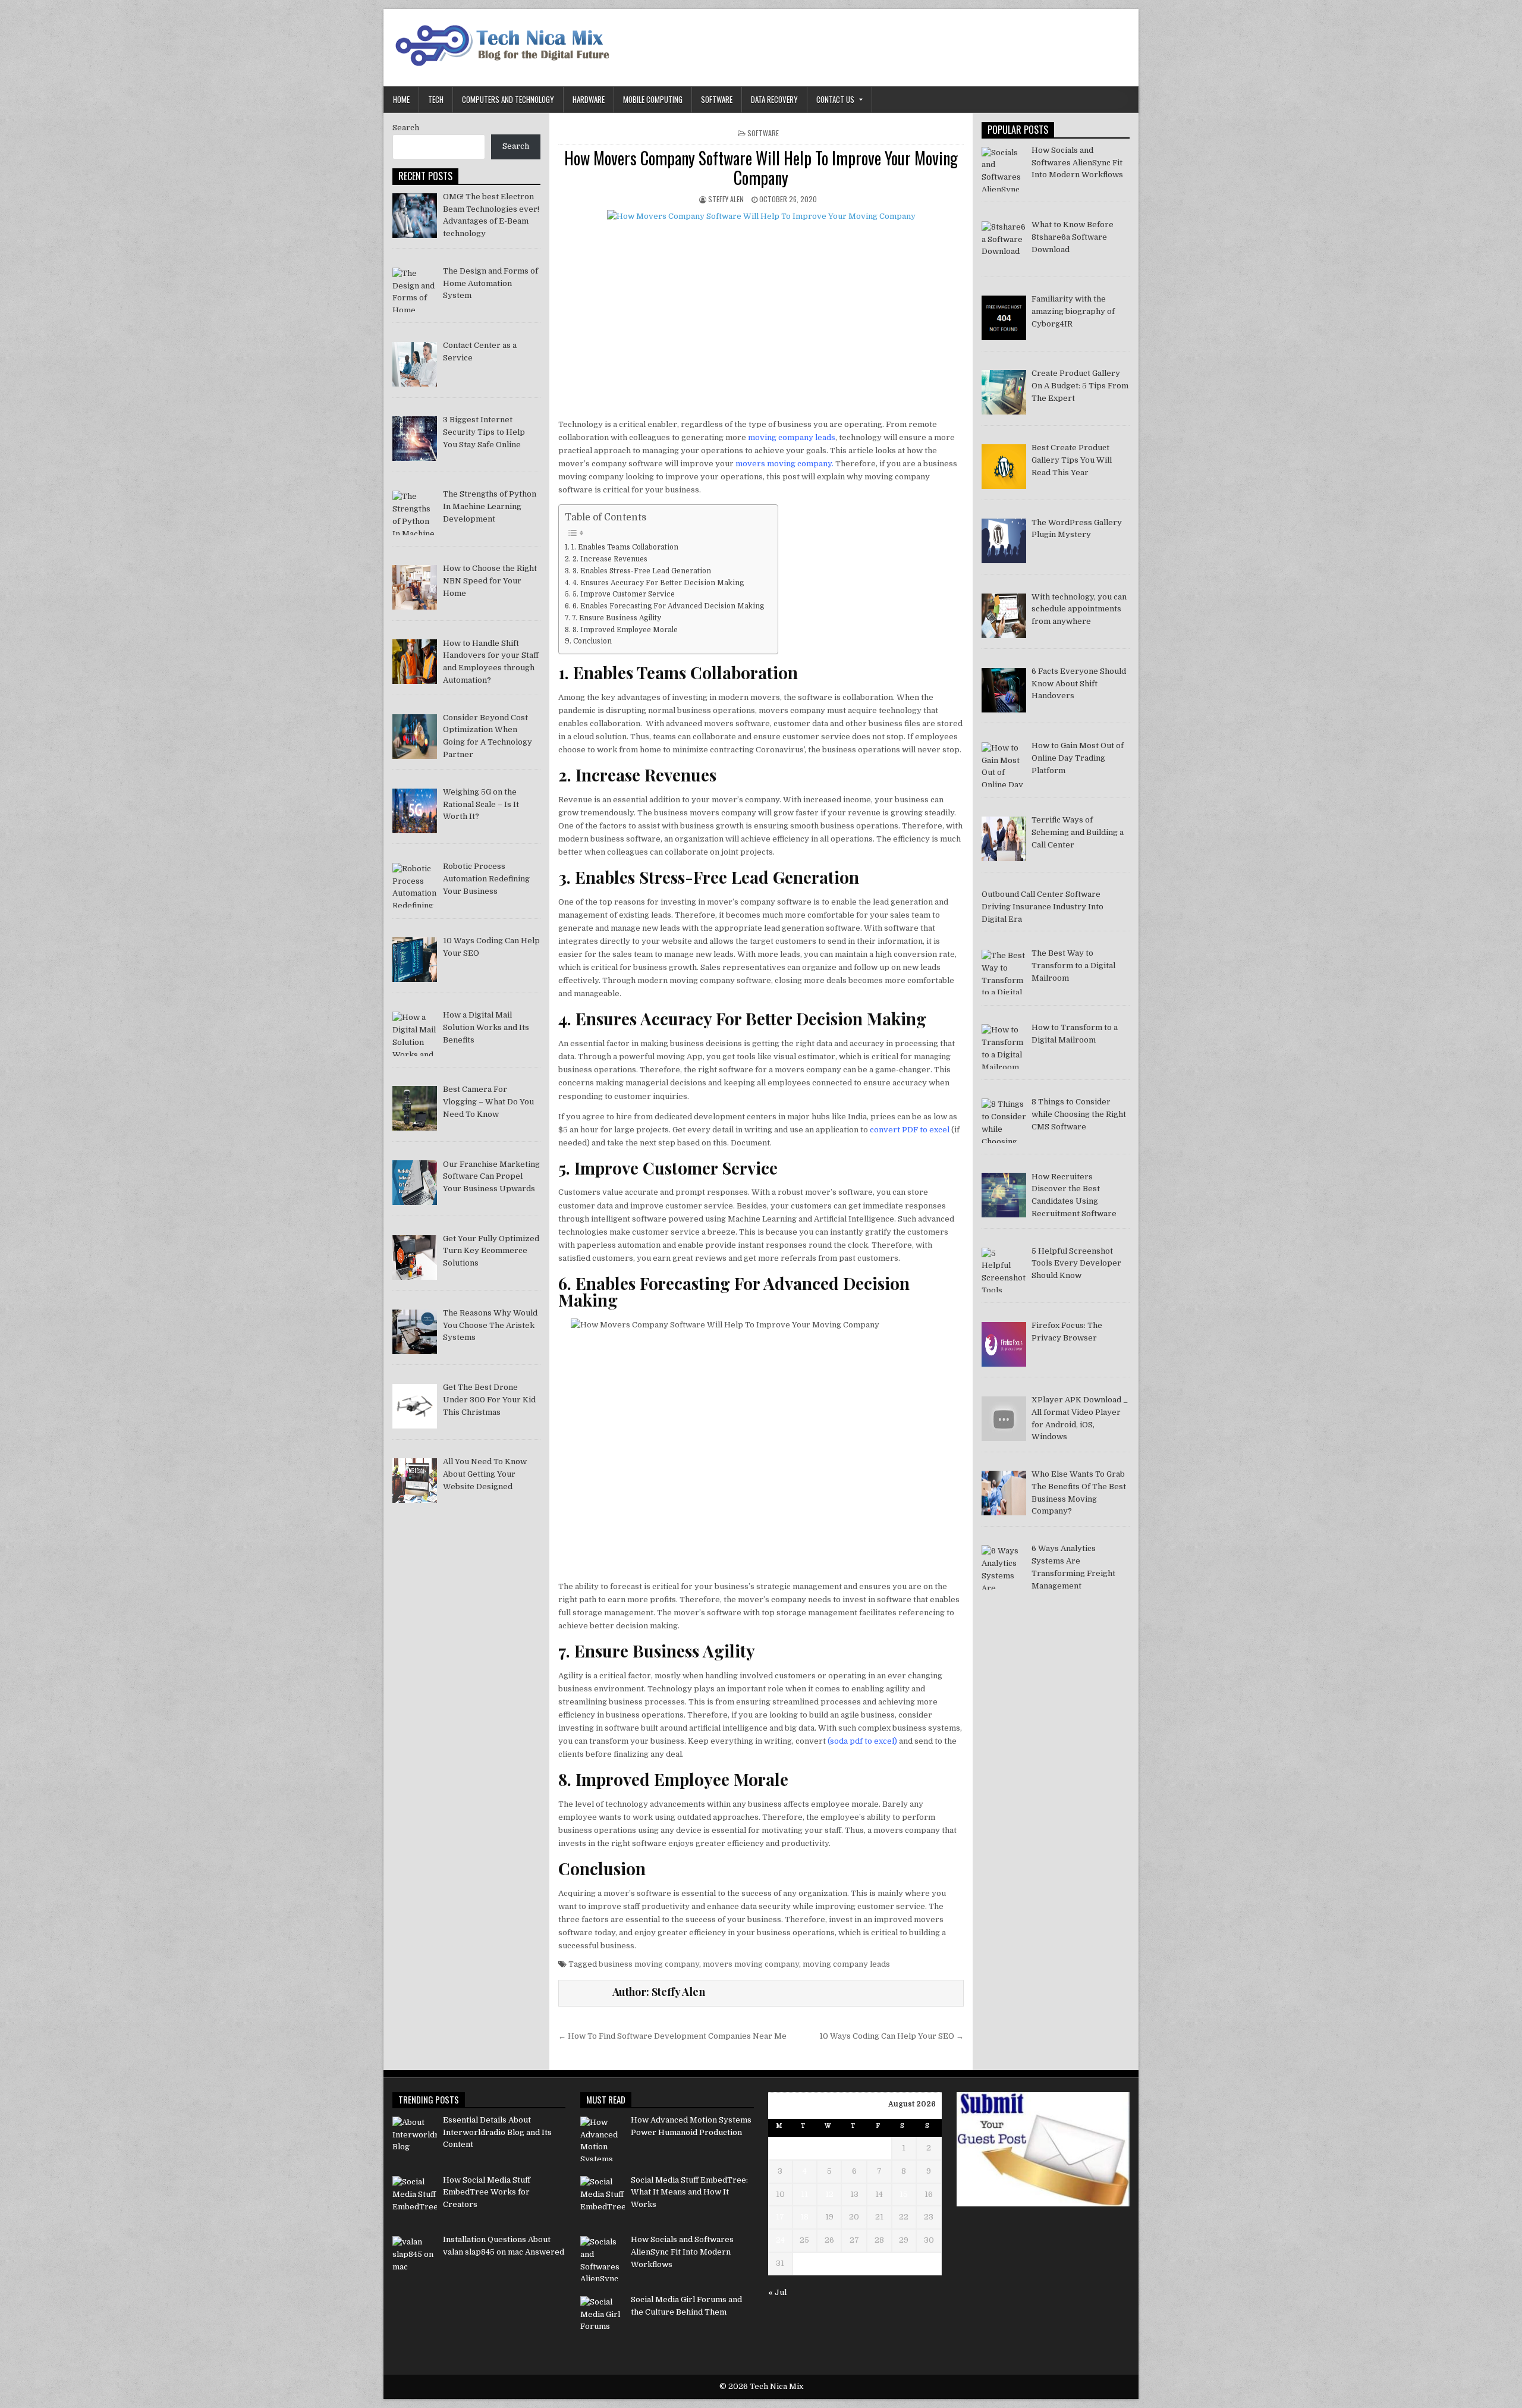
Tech (436, 99)
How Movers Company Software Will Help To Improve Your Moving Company (761, 168)
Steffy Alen (726, 199)
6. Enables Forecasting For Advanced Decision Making (669, 606)
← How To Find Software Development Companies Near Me (672, 2036)
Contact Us (835, 99)
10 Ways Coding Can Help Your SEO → (891, 2036)
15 (904, 2194)
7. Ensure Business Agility (616, 618)
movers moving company (784, 464)
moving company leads (792, 437)
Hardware (589, 99)
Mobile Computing (653, 99)
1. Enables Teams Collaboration (625, 547)
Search (406, 128)
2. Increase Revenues (610, 559)
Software (717, 99)
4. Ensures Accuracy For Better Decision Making (658, 583)
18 (804, 2217)
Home (401, 99)
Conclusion (592, 641)
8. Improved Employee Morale (625, 630)
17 (780, 2217)
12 (829, 2194)
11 (804, 2194)
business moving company (649, 1964)
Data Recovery (774, 99)
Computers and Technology (508, 99)
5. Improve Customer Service (623, 594)
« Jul (777, 2292)
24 (780, 2240)
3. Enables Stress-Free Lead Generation (642, 571)
